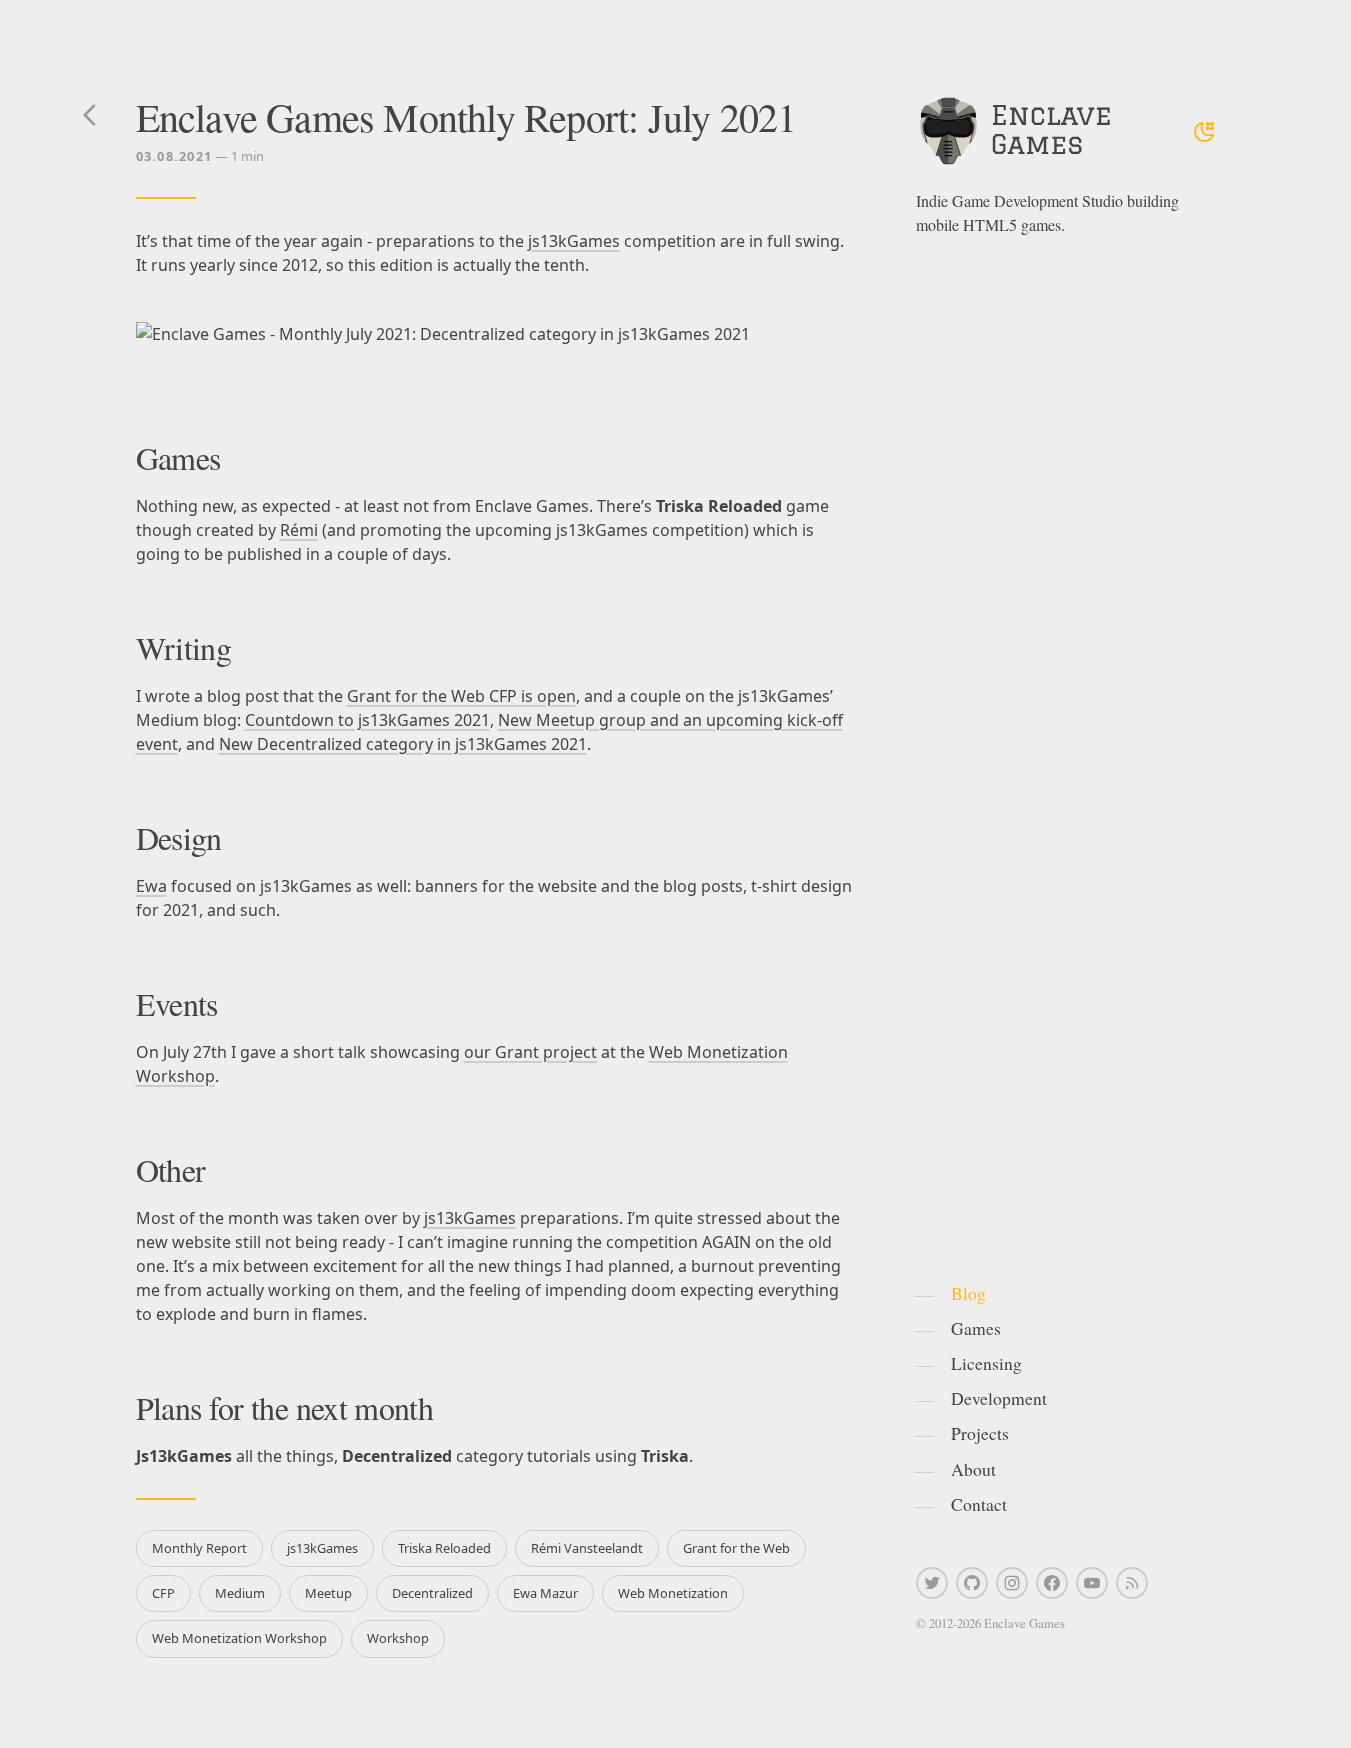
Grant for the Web (736, 1548)
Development (999, 1398)
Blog (968, 1293)
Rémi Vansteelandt (587, 1548)
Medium (240, 1593)
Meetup (328, 1593)
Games (976, 1328)
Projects (980, 1433)
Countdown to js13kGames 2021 (367, 720)
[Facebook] (1052, 1583)
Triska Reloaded (444, 1548)
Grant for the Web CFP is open (461, 696)
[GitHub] (972, 1583)
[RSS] (1132, 1583)
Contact (979, 1504)
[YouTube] (1092, 1583)
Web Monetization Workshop (239, 1638)
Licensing (986, 1363)
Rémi (299, 530)
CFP (163, 1593)
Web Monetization (673, 1593)
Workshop (398, 1638)
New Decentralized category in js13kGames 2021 (403, 744)
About (973, 1469)
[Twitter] (932, 1583)
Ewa (151, 886)
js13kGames (574, 241)
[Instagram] (1012, 1583)
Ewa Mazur (545, 1593)
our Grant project (530, 1052)
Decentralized (432, 1593)
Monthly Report (199, 1548)
